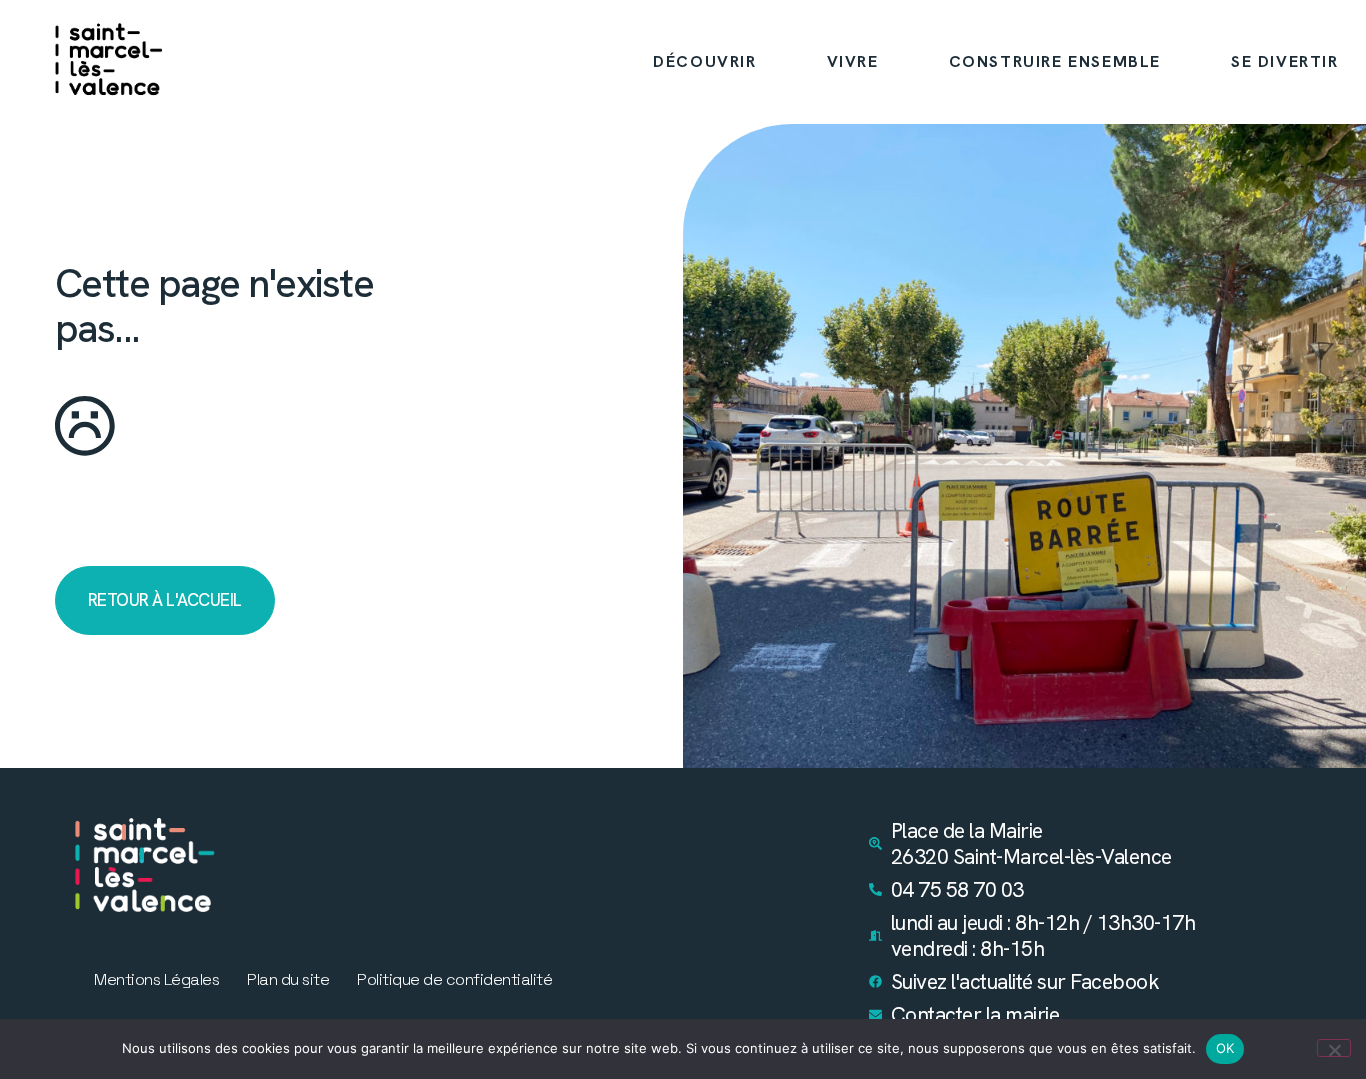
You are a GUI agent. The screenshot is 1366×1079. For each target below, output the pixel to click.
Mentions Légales (156, 980)
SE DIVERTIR (1285, 61)
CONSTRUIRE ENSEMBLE (1055, 61)
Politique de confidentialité (454, 980)
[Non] (1334, 1048)
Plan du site (288, 980)
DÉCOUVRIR (704, 61)
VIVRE (853, 61)
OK (1225, 1048)
